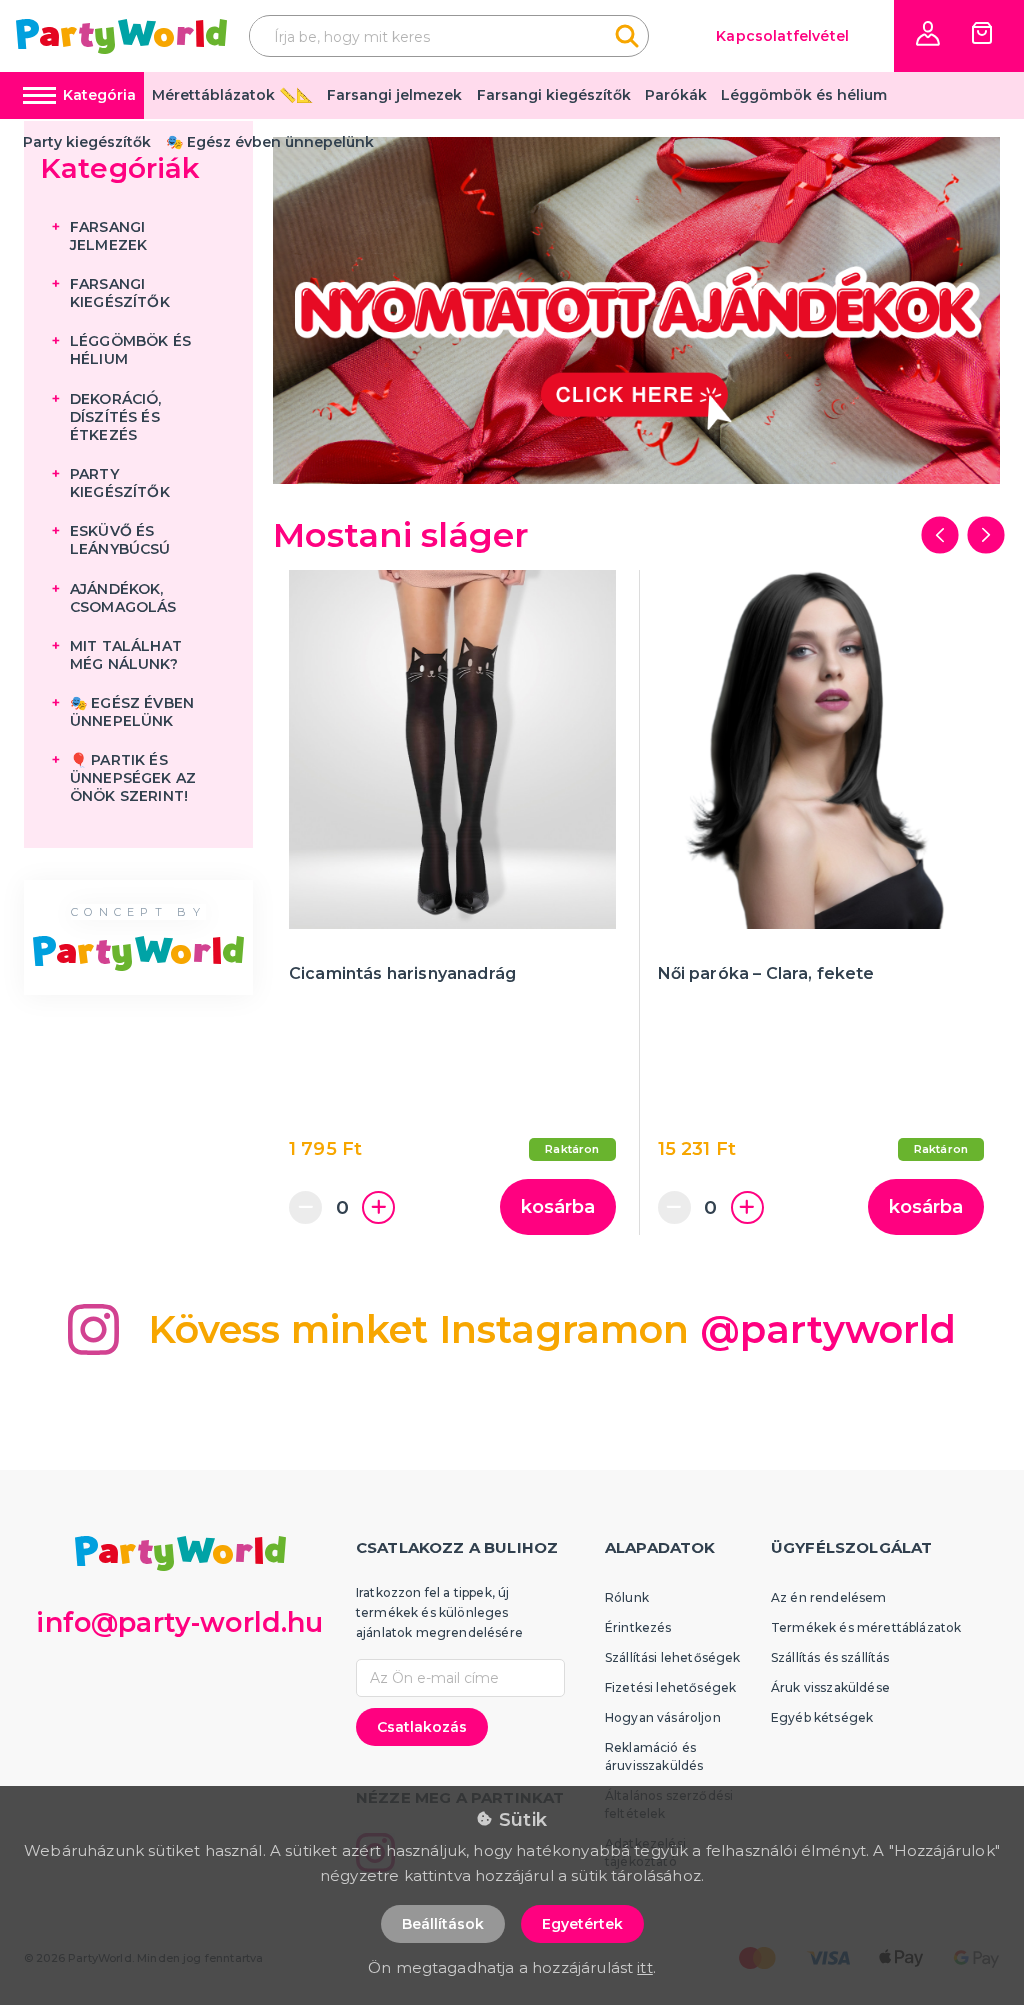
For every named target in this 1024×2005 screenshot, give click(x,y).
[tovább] (986, 535)
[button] (928, 33)
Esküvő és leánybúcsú (120, 540)
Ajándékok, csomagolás (123, 598)
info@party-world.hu (179, 1622)
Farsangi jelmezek (394, 95)
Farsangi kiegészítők (554, 95)
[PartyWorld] (121, 36)
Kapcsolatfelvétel (782, 36)
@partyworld (828, 1329)
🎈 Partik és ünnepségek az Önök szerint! (133, 778)
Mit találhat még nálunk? (126, 655)
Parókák (676, 95)
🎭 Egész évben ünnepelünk (270, 142)
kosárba (558, 1207)
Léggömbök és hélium (804, 95)
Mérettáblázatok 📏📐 (232, 95)
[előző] (940, 535)
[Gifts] (636, 310)
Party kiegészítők (87, 142)
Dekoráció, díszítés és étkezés (116, 417)
